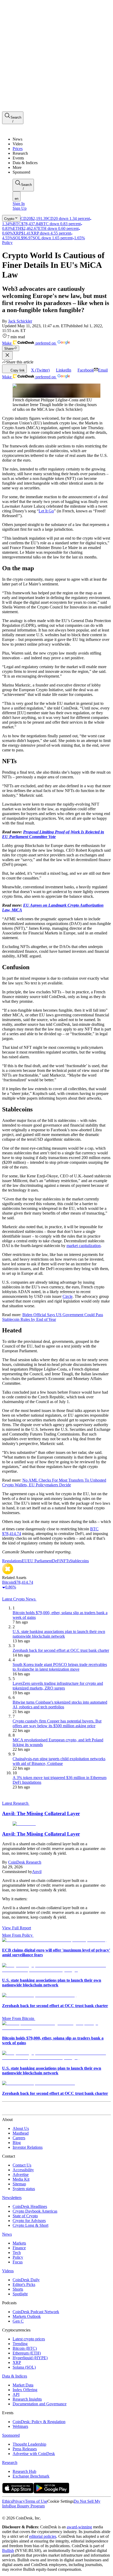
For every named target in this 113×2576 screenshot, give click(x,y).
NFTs (65, 1561)
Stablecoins (79, 1561)
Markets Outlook (27, 2316)
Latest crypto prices (29, 2339)
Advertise (21, 2175)
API (16, 2394)
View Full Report (17, 1928)
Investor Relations (28, 2147)
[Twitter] (4, 2513)
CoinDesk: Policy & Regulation (39, 2422)
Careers (19, 2138)
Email (103, 370)
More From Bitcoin (18, 2018)
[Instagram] (27, 2513)
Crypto (9, 219)
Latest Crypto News (19, 1599)
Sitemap (19, 2184)
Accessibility (23, 2170)
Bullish (8, 2550)
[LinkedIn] (16, 2513)
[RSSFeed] (22, 2513)
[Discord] (45, 2513)
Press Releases (25, 2449)
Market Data (23, 2385)
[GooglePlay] (51, 2492)
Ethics (7, 2501)
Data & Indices (15, 2376)
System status (24, 2189)
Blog (17, 2143)
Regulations (12, 1561)
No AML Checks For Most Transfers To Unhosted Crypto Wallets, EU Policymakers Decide (54, 1483)
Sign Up (20, 208)
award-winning (79, 2527)
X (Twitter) (40, 370)
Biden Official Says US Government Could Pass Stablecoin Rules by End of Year (53, 1317)
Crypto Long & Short (30, 2225)
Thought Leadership (29, 2444)
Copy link (18, 370)
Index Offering (25, 2390)
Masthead (21, 2133)
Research (10, 2463)
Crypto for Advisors (29, 2221)
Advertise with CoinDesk (34, 2454)
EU (25, 1561)
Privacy (19, 2501)
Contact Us (22, 2165)
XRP (17, 2362)
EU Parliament (40, 1561)
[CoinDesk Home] (22, 130)
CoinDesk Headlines (30, 2206)
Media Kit (21, 2179)
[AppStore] (18, 2492)
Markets (19, 2243)
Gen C (18, 2321)
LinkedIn (64, 370)
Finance (19, 2248)
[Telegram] (52, 2513)
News (7, 2234)
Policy (7, 243)
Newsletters (12, 2198)
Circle (68, 1296)
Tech (17, 2253)
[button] (62, 168)
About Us (21, 2128)
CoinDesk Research (25, 1862)
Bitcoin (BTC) (25, 2348)
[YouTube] (33, 2513)
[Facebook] (9, 2513)
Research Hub (24, 2471)
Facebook (86, 370)
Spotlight (20, 2294)
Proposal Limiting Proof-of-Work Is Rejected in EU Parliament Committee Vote (53, 834)
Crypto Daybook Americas (35, 2211)
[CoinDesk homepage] (22, 2110)
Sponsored (11, 2435)
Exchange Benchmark (31, 2476)
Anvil (37, 1872)
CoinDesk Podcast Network (36, 2312)
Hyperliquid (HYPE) (30, 2358)
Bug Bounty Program (27, 2506)
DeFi (56, 1561)
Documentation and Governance (40, 2404)
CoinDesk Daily (26, 2280)
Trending (20, 2344)
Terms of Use (36, 2501)
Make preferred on (29, 343)
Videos (8, 2271)
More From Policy (17, 1935)
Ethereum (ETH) (27, 2353)
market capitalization (84, 1246)
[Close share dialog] (7, 355)
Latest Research (16, 1803)
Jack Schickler (20, 321)
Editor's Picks (24, 2284)
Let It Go (46, 511)
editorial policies (43, 2536)
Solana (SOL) (24, 2367)
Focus (18, 2262)
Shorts (18, 2289)
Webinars (20, 2426)
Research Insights (27, 2399)
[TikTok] (39, 2513)
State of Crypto (25, 2216)
